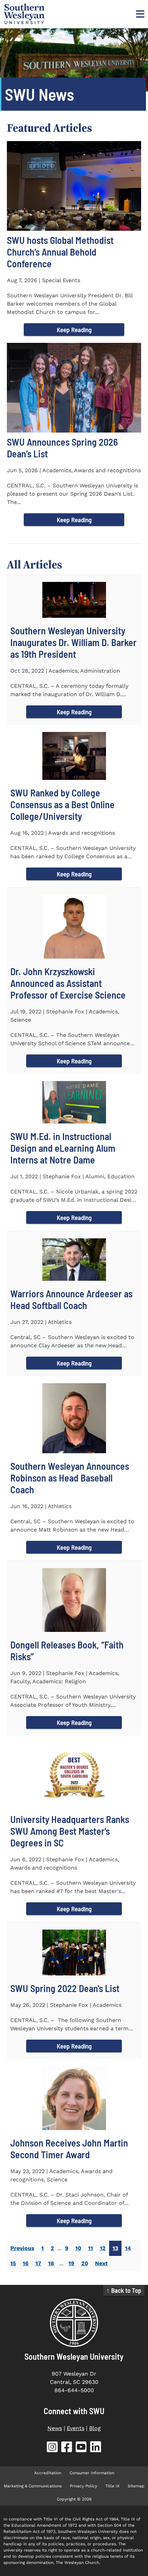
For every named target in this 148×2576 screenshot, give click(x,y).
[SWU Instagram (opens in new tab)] (52, 2448)
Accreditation (48, 2473)
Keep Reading (74, 330)
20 (85, 2263)
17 (38, 2263)
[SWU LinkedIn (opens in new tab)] (96, 2448)
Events (76, 2428)
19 (71, 2263)
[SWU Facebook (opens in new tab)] (67, 2448)
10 (78, 2248)
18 (51, 2263)
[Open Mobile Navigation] (139, 14)
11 (91, 2248)
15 (13, 2263)
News (55, 2428)
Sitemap (136, 2486)
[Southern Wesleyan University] (74, 2323)
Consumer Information (92, 2473)
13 (115, 2248)
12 (103, 2248)
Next (101, 2263)
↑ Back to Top (124, 2290)
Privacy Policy (83, 2486)
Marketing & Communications (33, 2486)
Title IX (112, 2486)
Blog (95, 2428)
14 (128, 2248)
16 (26, 2263)
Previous (22, 2248)
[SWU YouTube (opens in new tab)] (81, 2448)
